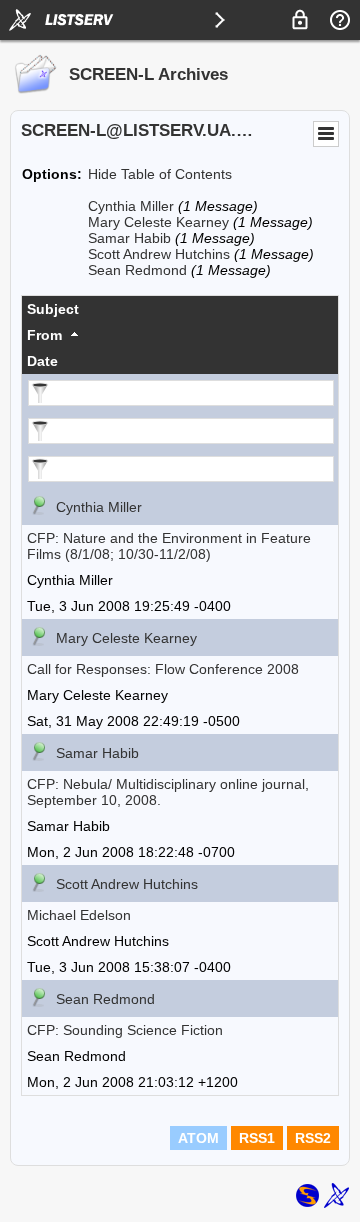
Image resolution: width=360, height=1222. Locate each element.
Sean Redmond (137, 270)
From (44, 335)
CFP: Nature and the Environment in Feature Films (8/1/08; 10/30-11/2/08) (169, 546)
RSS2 (313, 1138)
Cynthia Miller (131, 206)
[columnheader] (180, 309)
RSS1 (257, 1138)
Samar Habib (129, 238)
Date (42, 361)
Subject (53, 309)
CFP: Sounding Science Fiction (125, 1030)
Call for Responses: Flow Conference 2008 (163, 669)
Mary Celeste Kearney (158, 222)
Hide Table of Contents (160, 174)
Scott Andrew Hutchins (159, 254)
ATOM (198, 1138)
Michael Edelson (79, 915)
